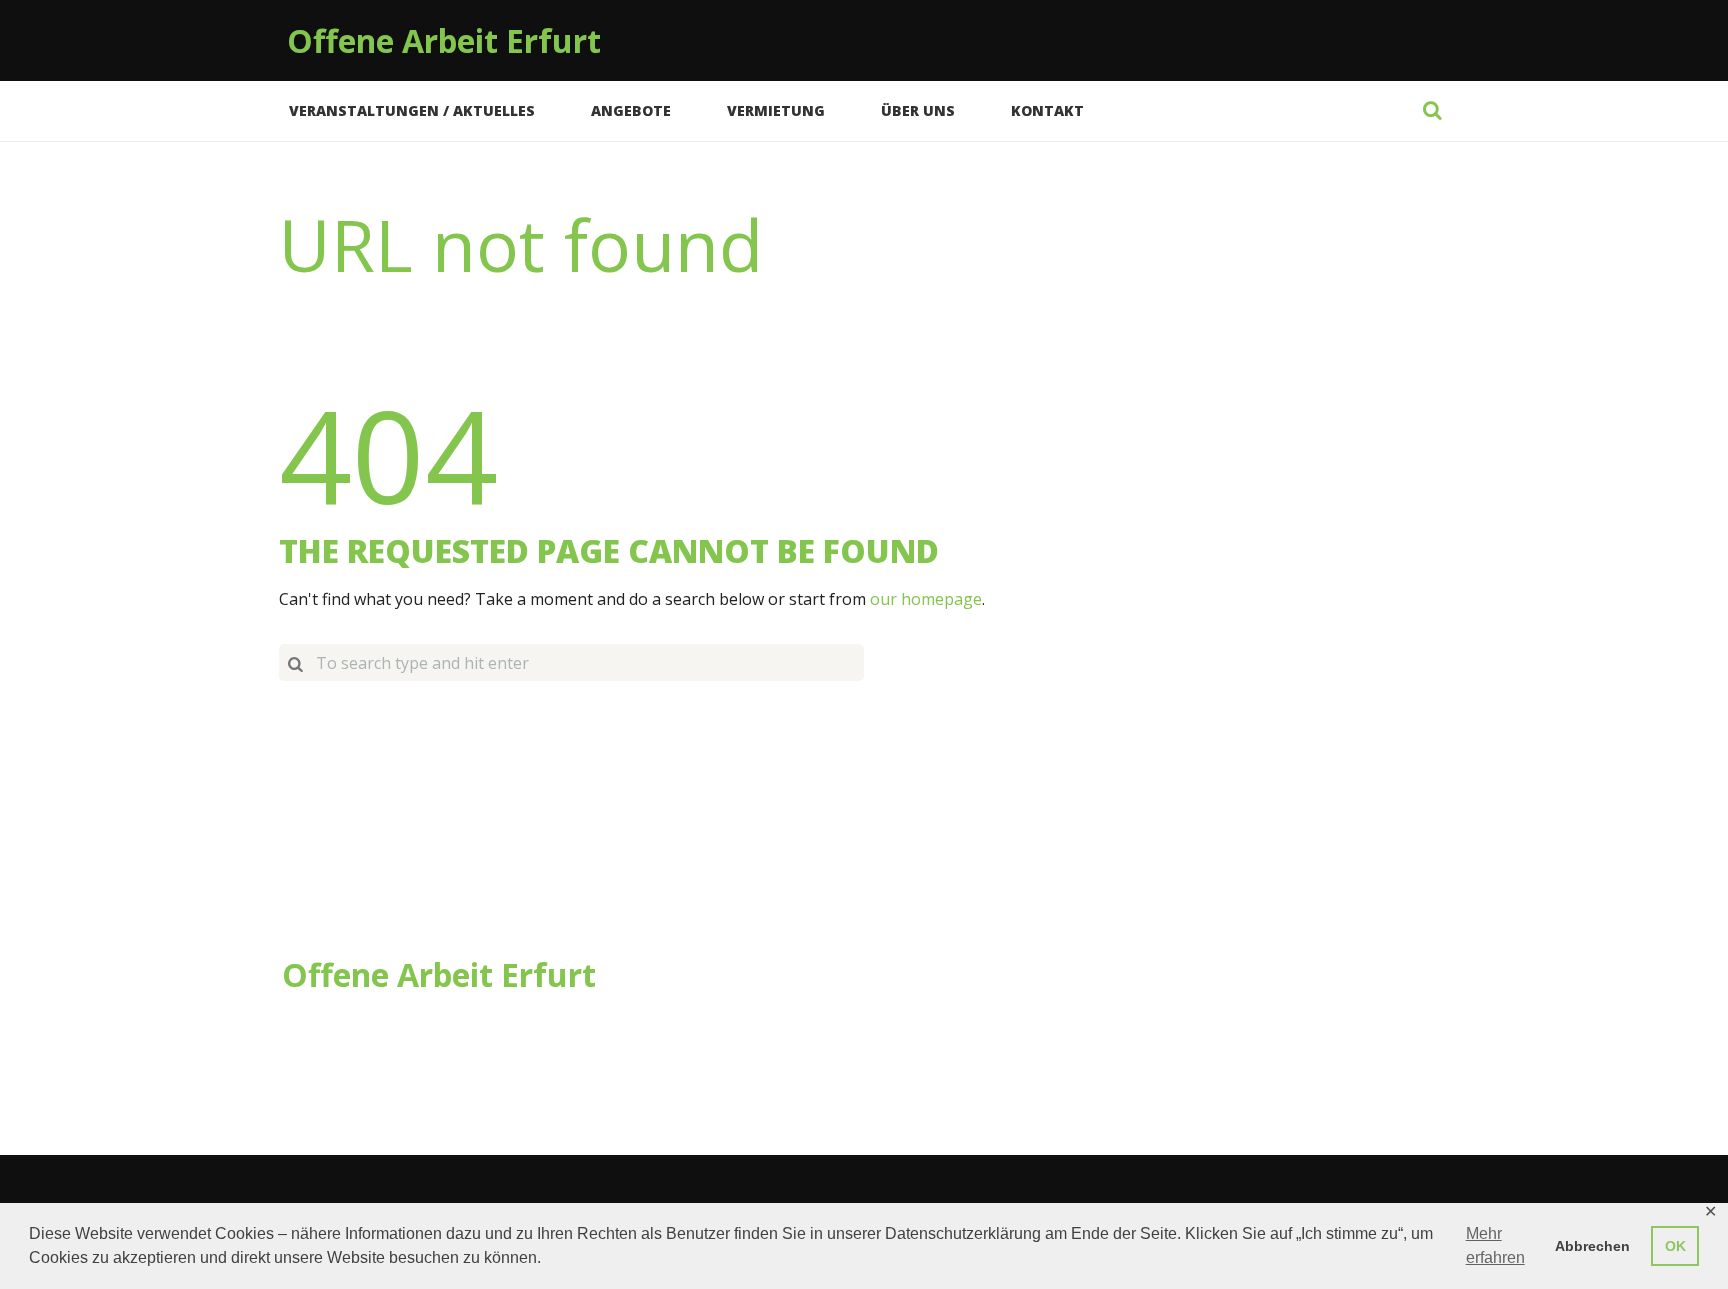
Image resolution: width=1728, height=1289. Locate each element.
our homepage (926, 599)
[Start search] (295, 662)
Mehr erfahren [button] (1495, 1245)
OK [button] (1675, 1246)
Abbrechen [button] (1592, 1246)
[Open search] (1432, 110)
